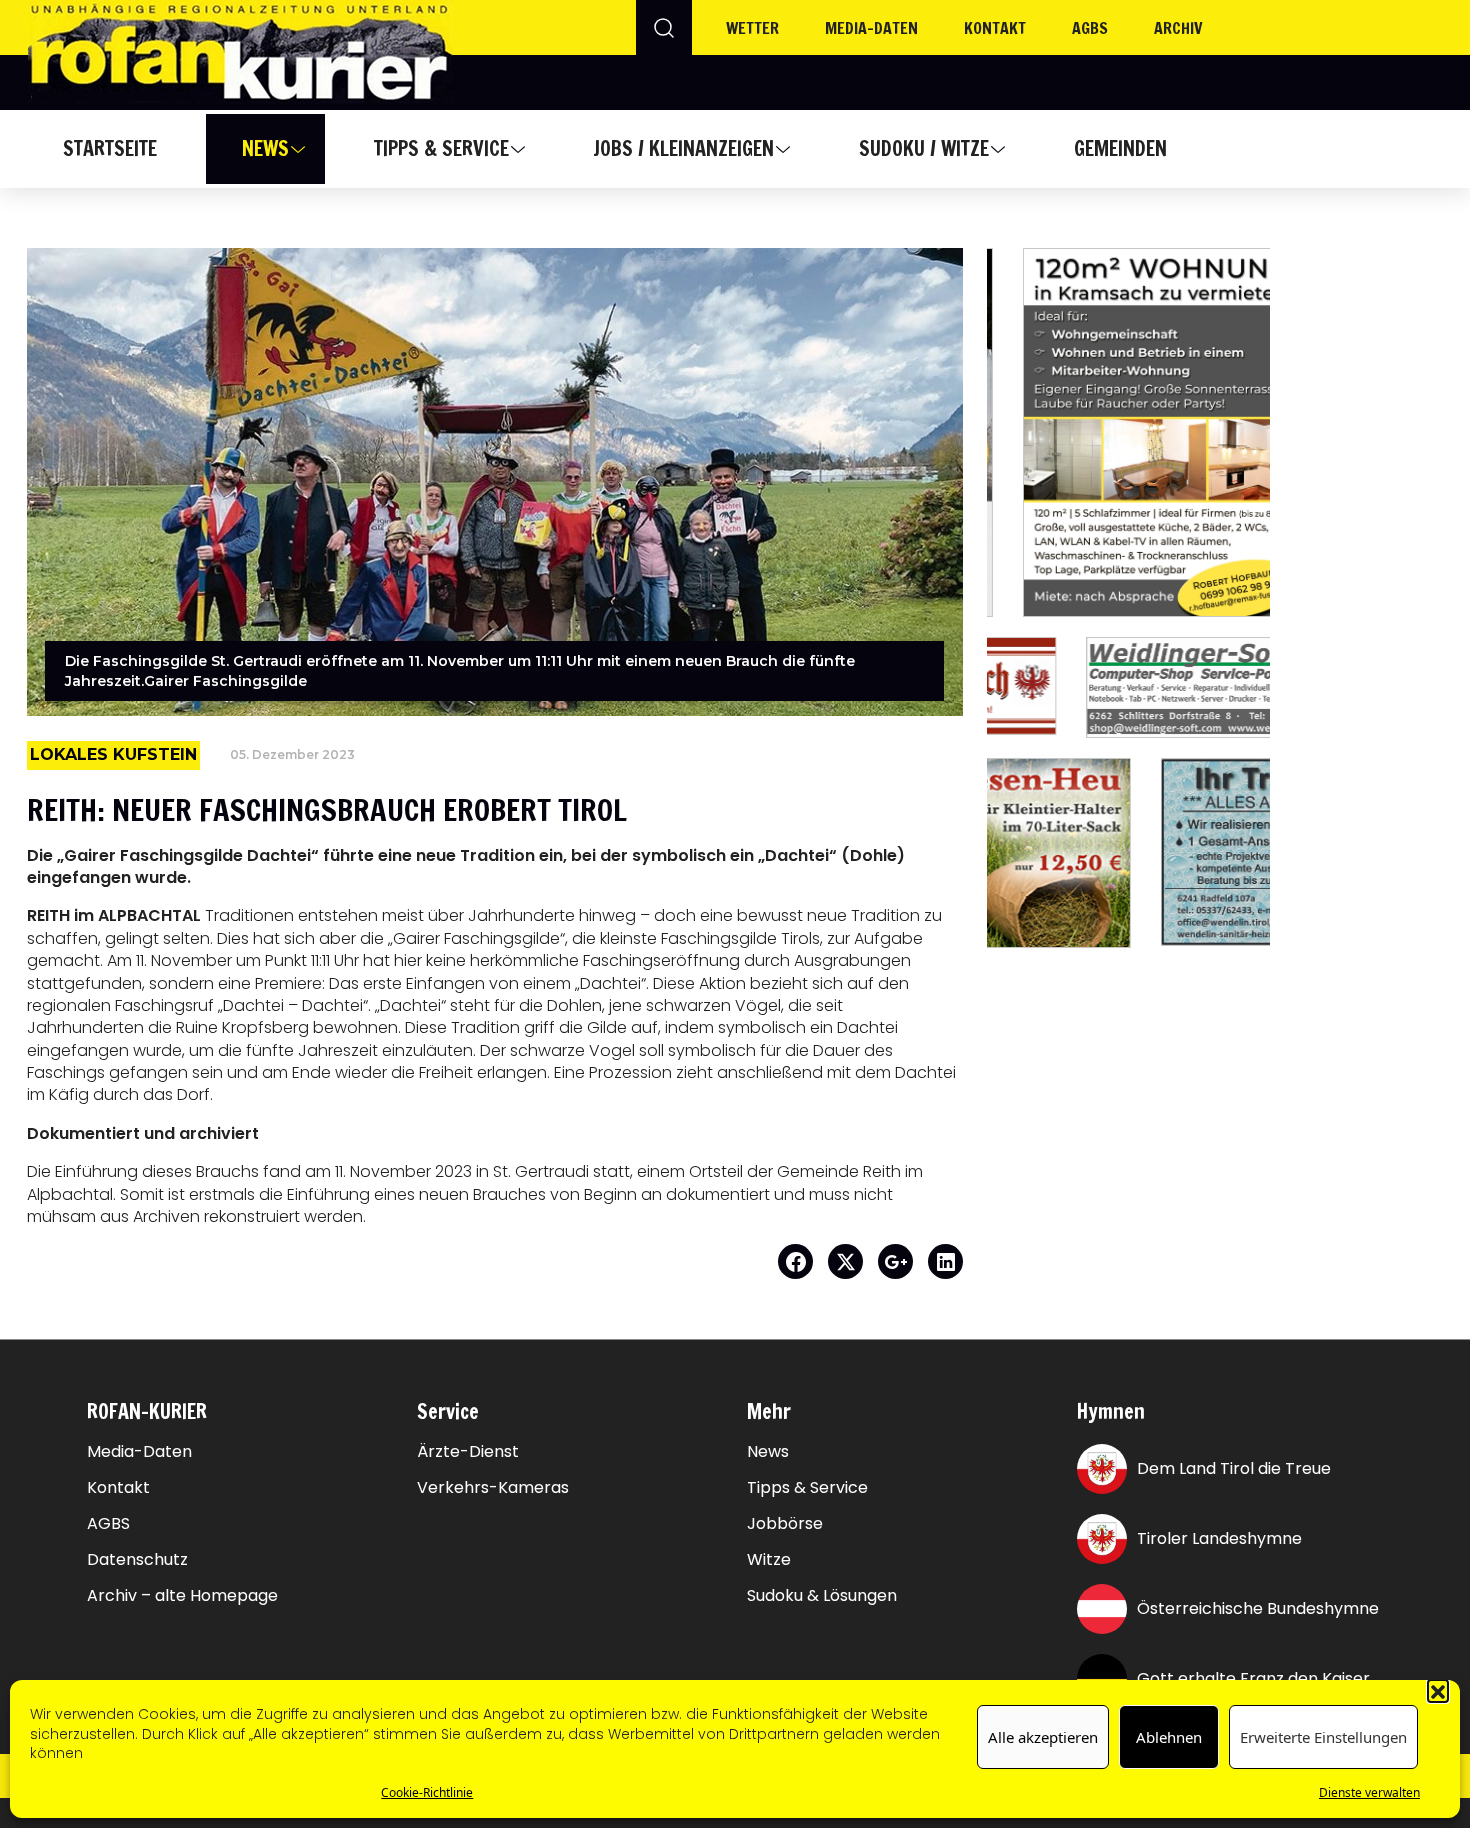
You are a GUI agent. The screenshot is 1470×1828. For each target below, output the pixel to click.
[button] (1438, 1690)
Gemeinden (1120, 148)
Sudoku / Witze (924, 148)
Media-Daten (139, 1452)
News (265, 148)
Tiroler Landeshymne (1219, 1538)
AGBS (1090, 28)
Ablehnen (1169, 1737)
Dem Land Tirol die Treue (1234, 1468)
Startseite (110, 148)
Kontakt (995, 28)
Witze (769, 1560)
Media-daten (871, 28)
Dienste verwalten (1369, 1792)
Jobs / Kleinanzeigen (683, 148)
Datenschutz (137, 1560)
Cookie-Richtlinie (427, 1792)
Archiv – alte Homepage (182, 1596)
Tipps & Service (441, 148)
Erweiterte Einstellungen (1323, 1737)
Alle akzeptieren (1043, 1737)
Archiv (1178, 28)
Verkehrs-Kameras (493, 1488)
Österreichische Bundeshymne (1258, 1608)
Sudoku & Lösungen (822, 1596)
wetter (752, 28)
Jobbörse (785, 1524)
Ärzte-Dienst (468, 1452)
